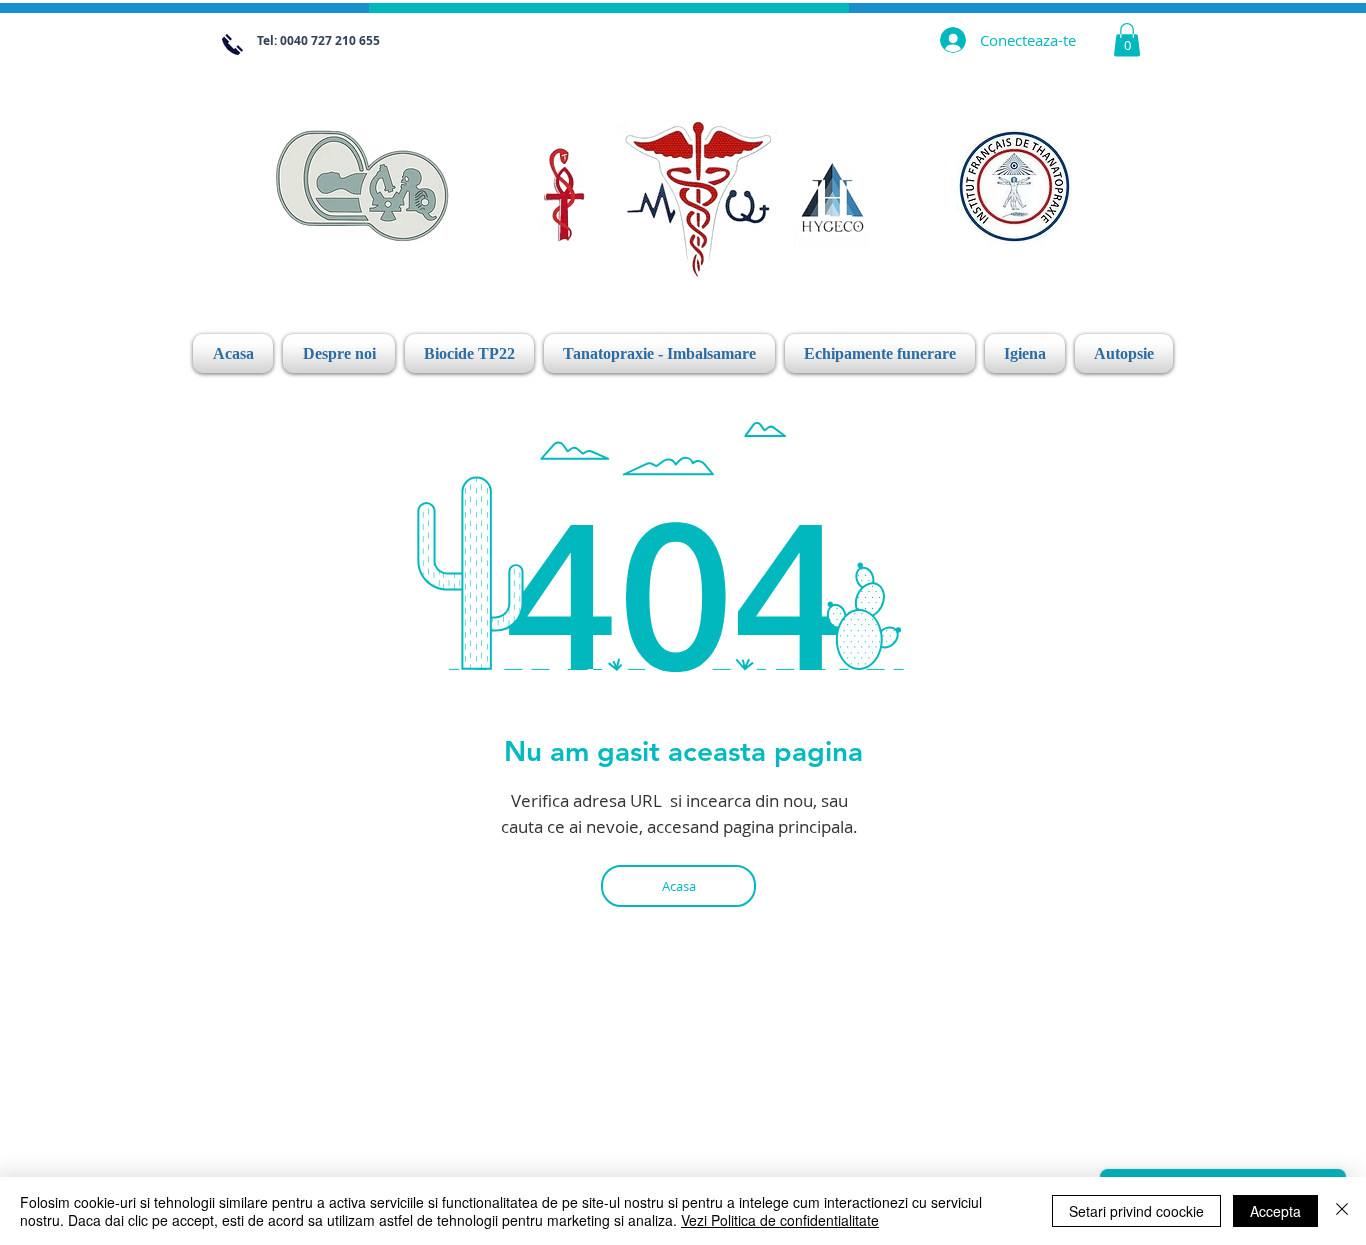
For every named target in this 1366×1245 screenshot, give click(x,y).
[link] (1127, 39)
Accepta (1275, 1211)
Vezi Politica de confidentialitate (780, 1220)
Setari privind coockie (1136, 1211)
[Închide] (1342, 1211)
